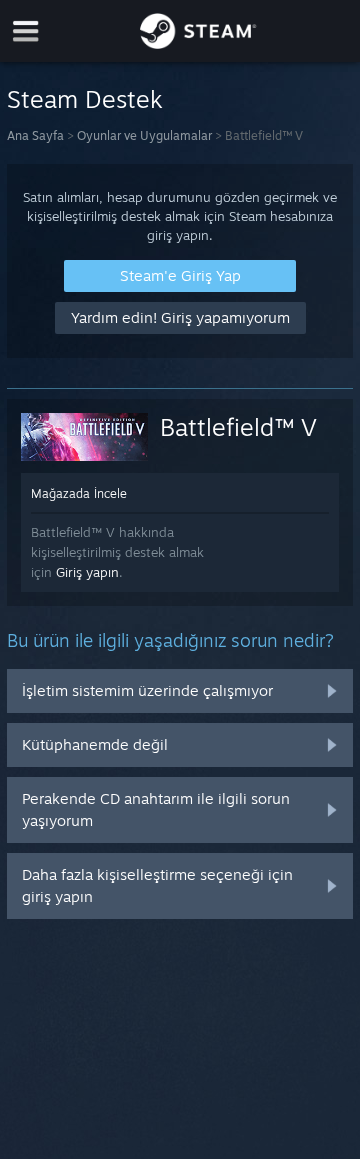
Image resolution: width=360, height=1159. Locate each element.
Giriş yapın (87, 572)
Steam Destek (85, 99)
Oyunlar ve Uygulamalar (144, 135)
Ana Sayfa (35, 135)
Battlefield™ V (238, 427)
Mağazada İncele (79, 493)
